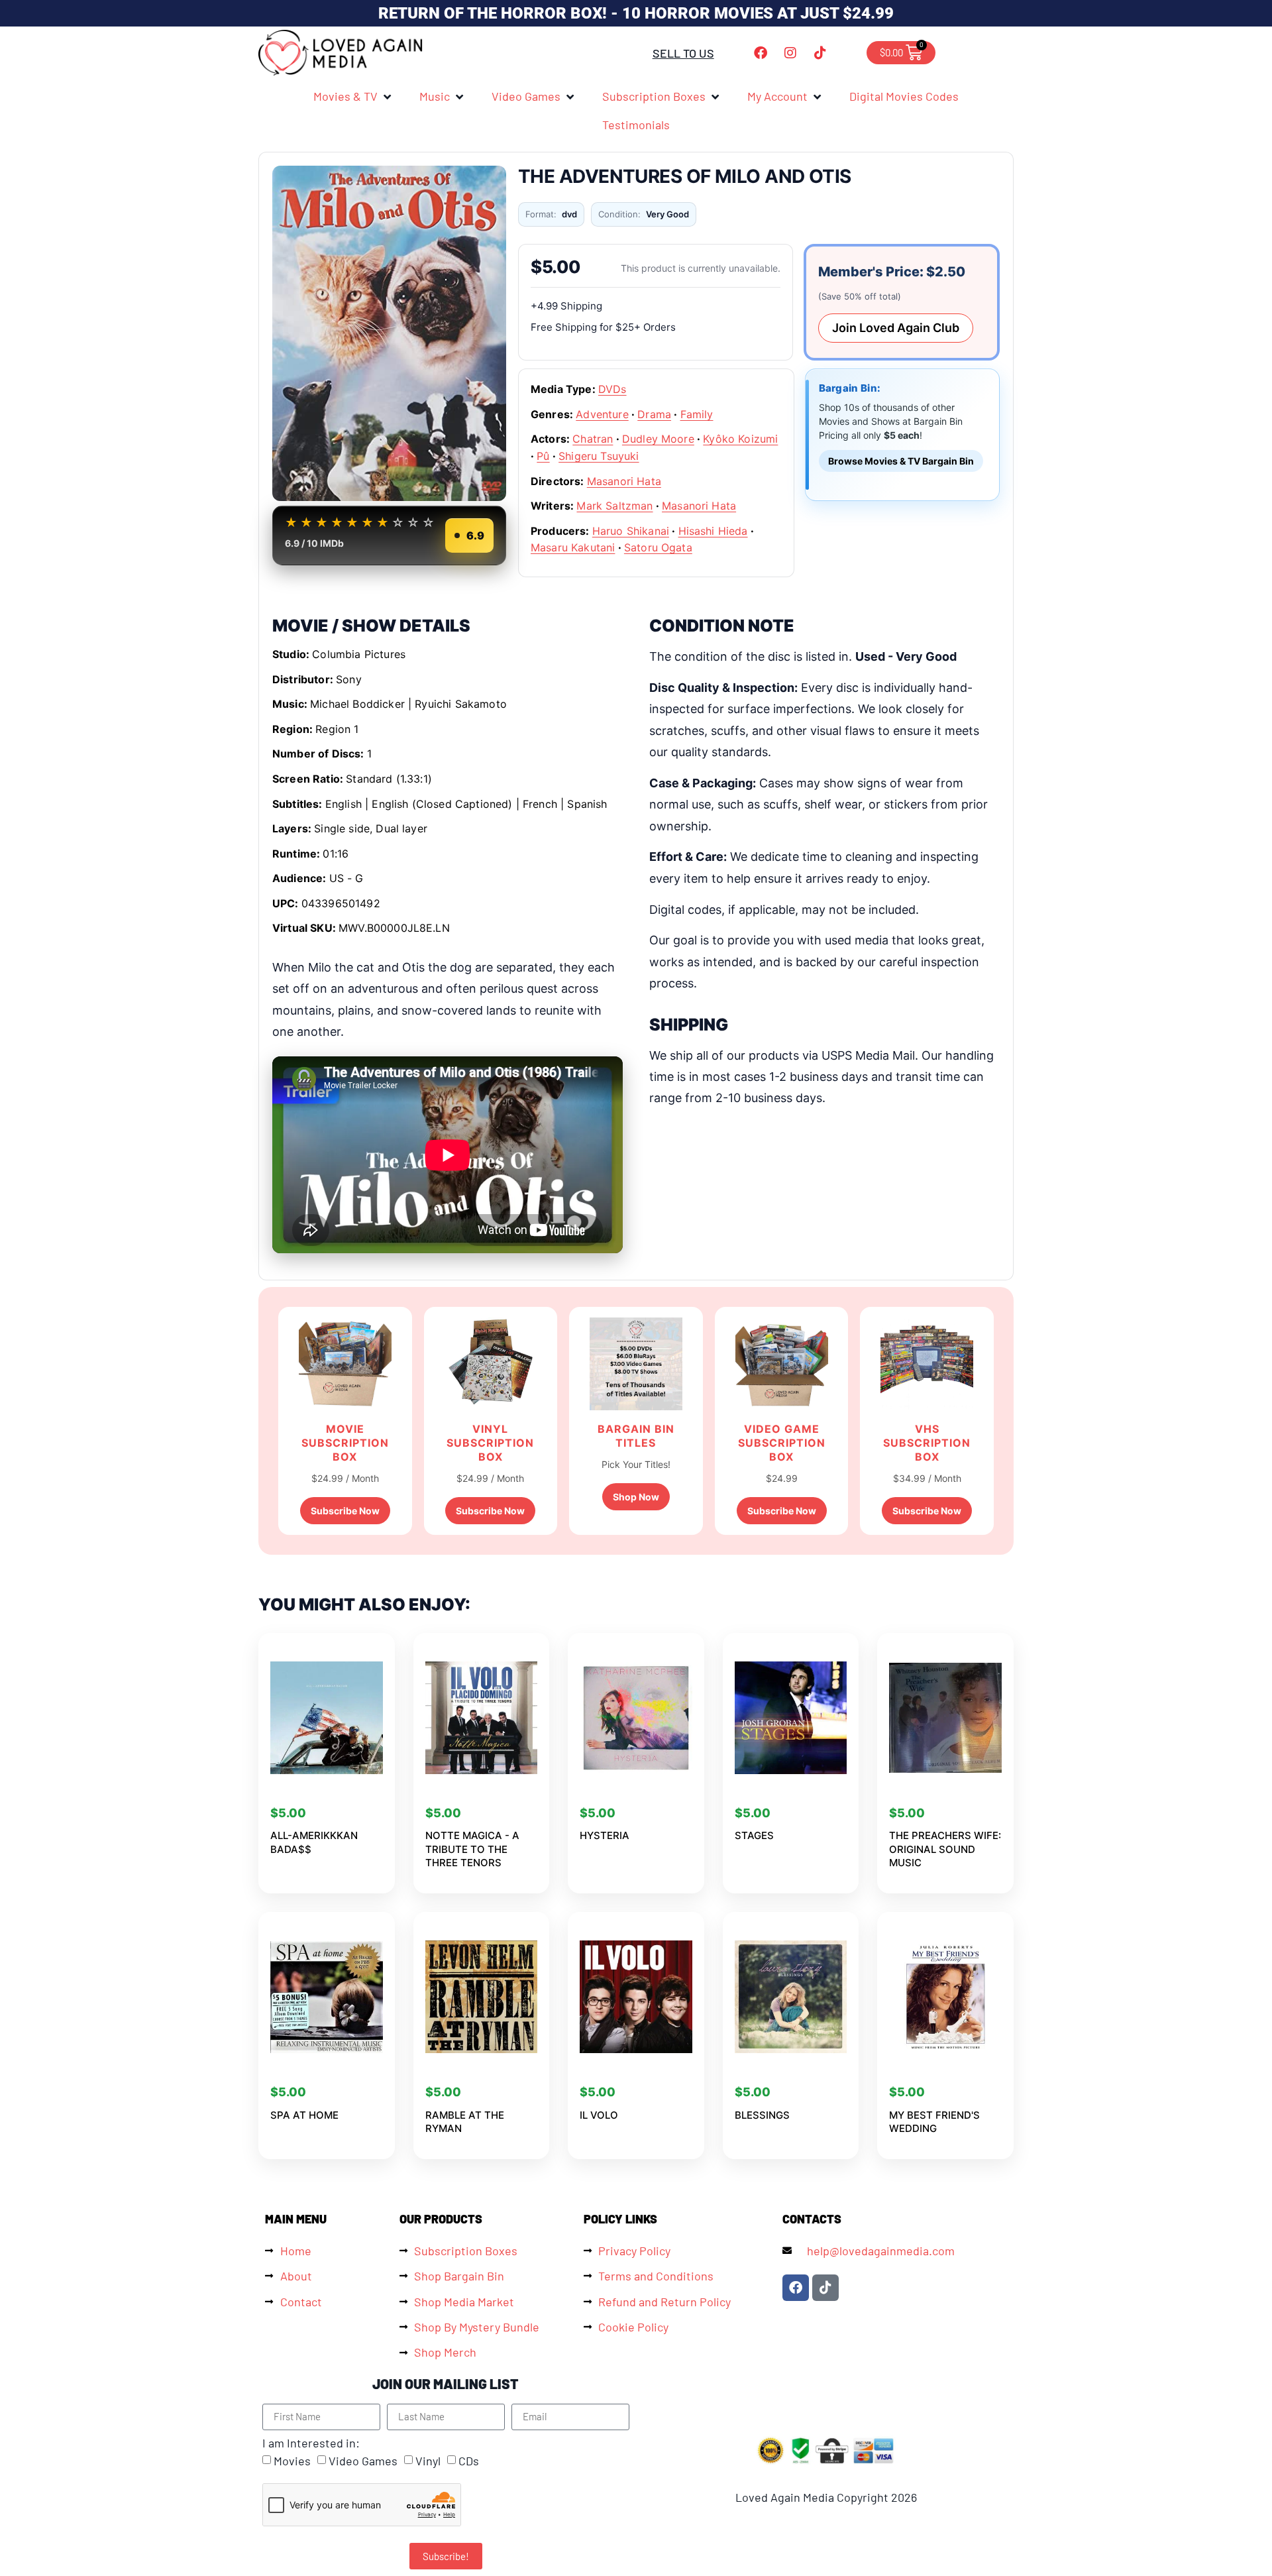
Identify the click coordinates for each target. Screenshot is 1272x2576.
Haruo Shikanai (631, 531)
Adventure (602, 414)
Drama (654, 414)
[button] (353, 96)
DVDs (612, 389)
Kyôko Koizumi (740, 439)
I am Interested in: (311, 2443)
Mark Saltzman (614, 506)
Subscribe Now (345, 1511)
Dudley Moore (658, 439)
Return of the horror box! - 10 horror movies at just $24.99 (636, 13)
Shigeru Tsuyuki (599, 456)
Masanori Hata (624, 481)
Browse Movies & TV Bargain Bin (901, 461)
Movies (292, 2461)
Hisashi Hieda (713, 531)
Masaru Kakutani (573, 547)
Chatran (593, 439)
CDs (469, 2461)
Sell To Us (683, 53)
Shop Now (636, 1497)
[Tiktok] (820, 53)
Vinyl (428, 2461)
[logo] (341, 53)
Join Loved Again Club (896, 328)
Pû (543, 456)
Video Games (363, 2461)
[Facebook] (761, 53)
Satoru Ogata (658, 547)
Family (697, 414)
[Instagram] (790, 53)
